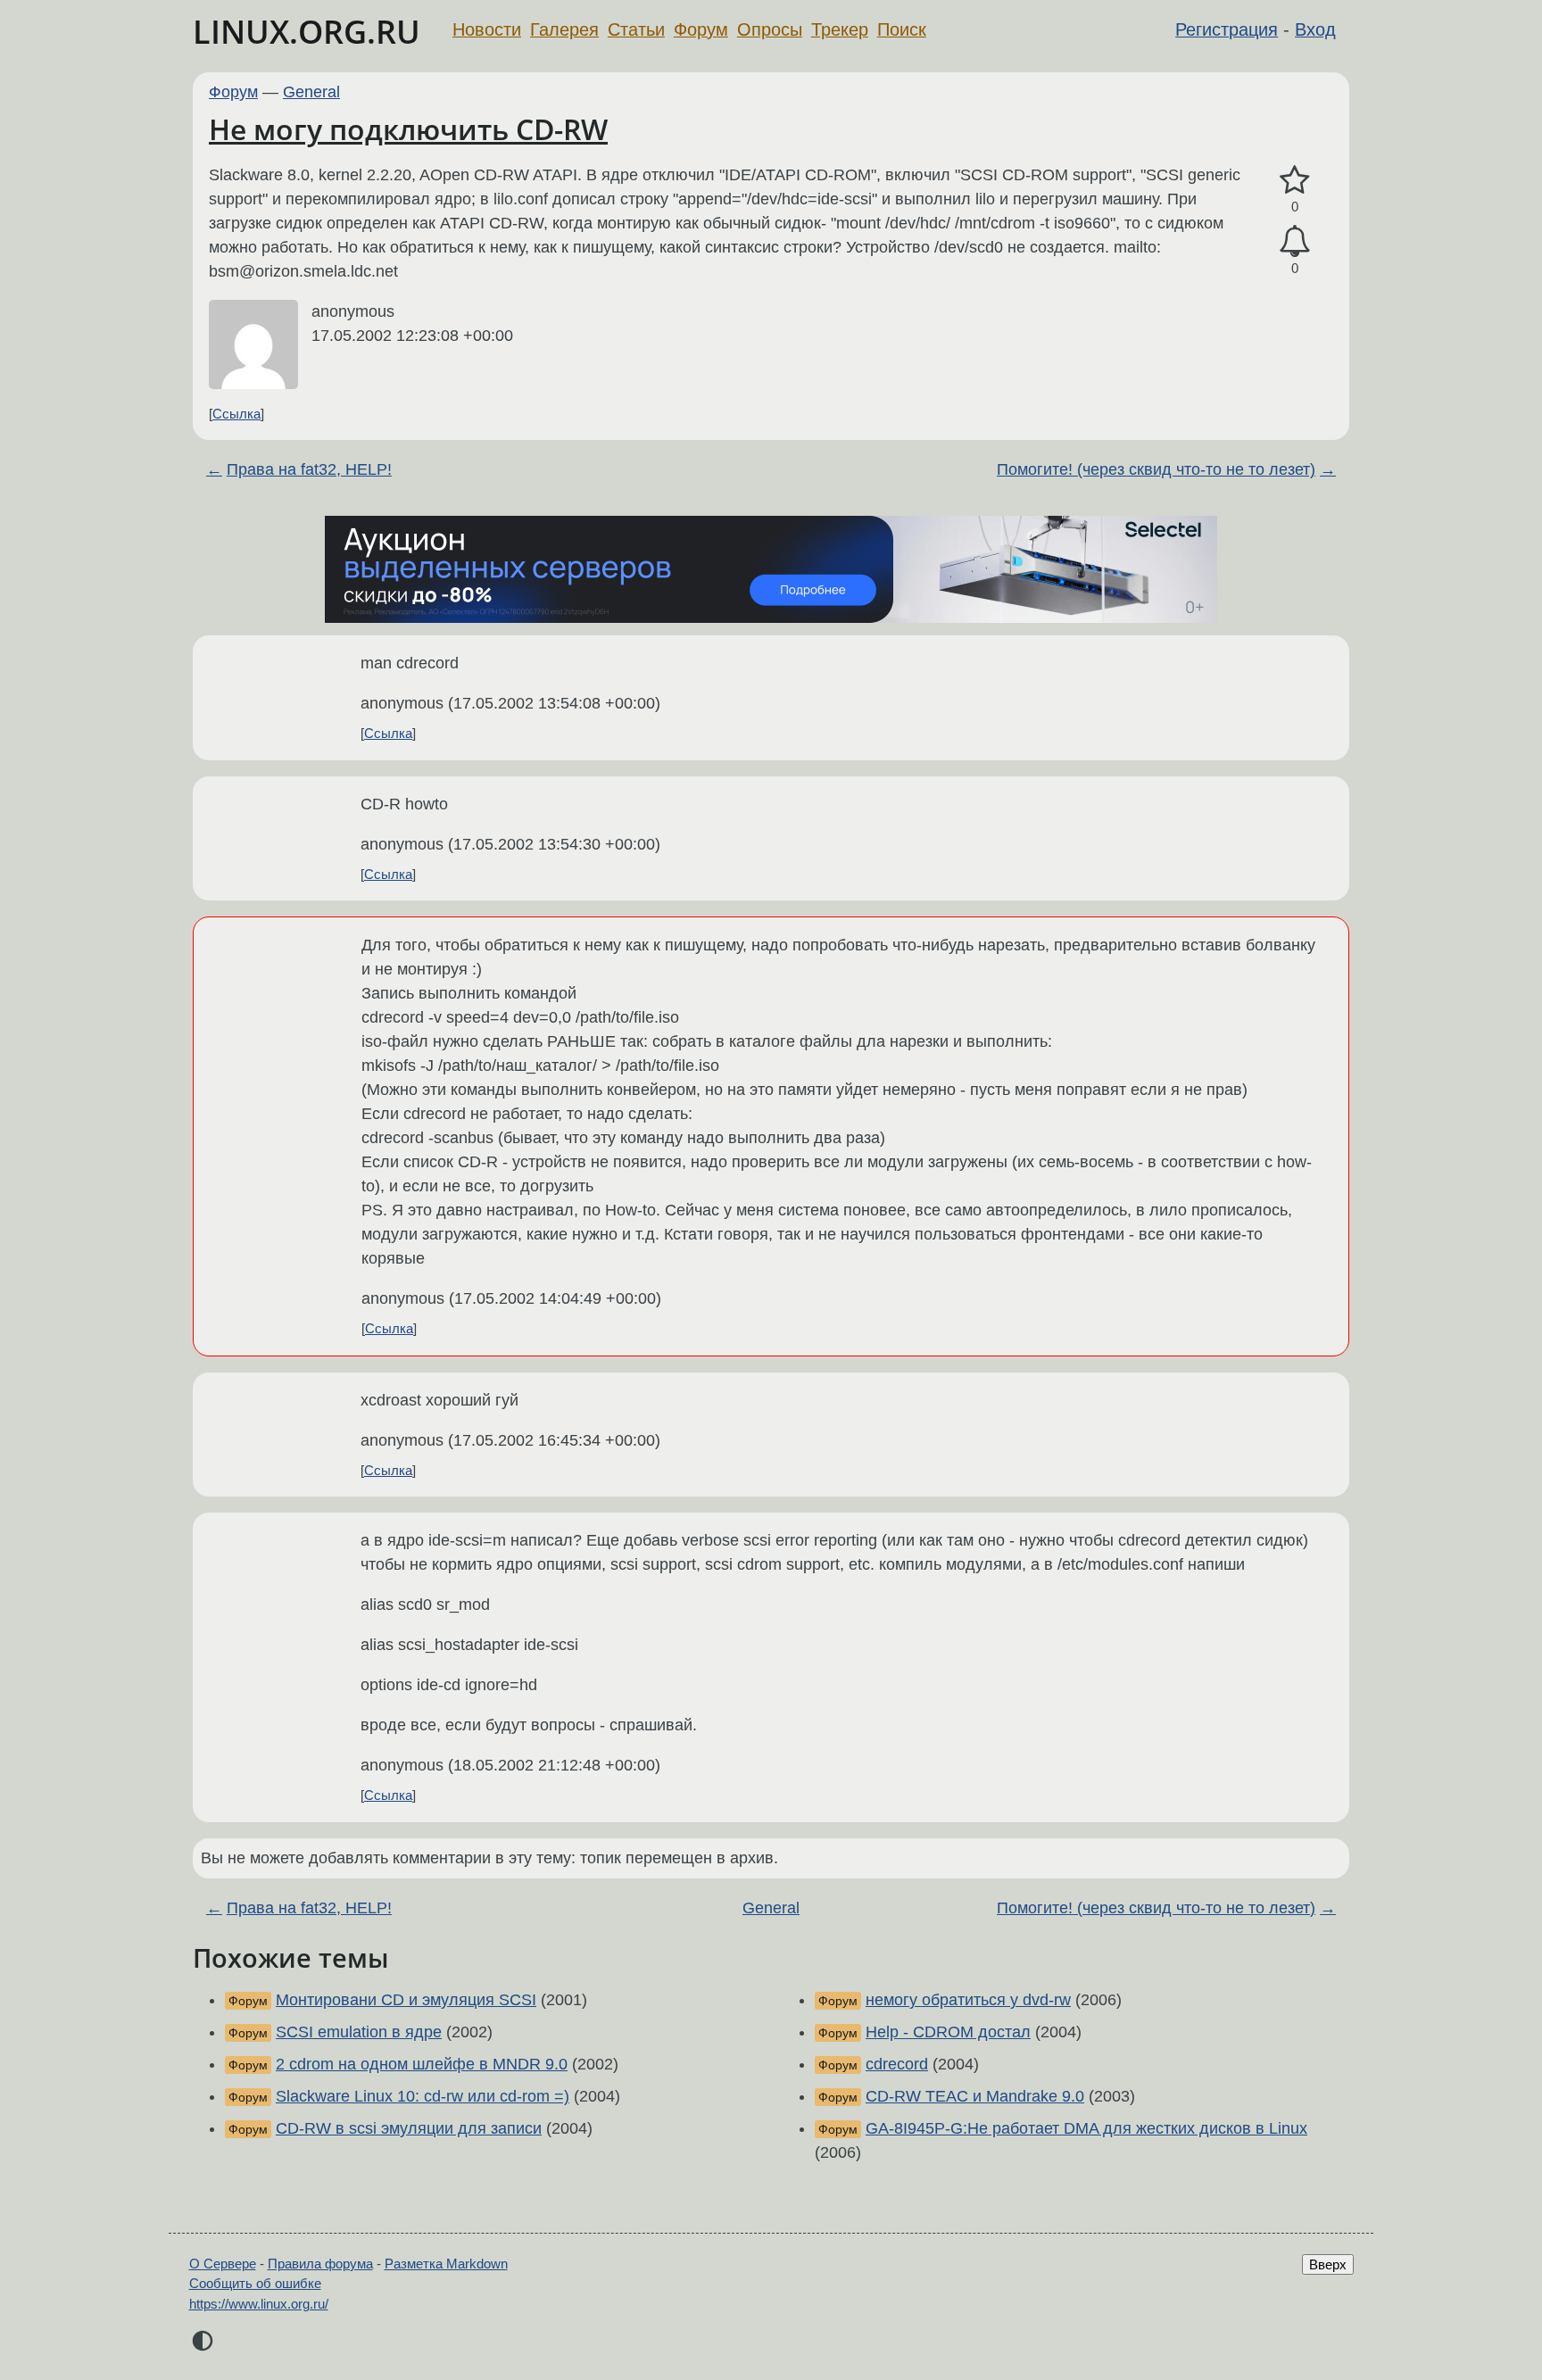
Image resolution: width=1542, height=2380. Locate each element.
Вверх (1328, 2264)
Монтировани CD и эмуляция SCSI (406, 2000)
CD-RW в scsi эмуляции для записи (409, 2128)
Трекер (840, 29)
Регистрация (1227, 29)
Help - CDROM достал (948, 2032)
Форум (701, 29)
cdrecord (897, 2064)
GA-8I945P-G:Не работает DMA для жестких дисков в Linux (1086, 2128)
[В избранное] (1295, 181)
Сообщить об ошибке (255, 2283)
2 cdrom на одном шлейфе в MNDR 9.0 (422, 2064)
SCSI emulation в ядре (359, 2032)
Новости (487, 29)
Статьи (636, 29)
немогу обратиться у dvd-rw (968, 2000)
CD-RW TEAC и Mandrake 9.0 (975, 2096)
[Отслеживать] (1295, 241)
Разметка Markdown (446, 2264)
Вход (1315, 29)
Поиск (902, 29)
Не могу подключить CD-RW (408, 129)
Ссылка (236, 414)
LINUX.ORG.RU (307, 32)
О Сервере (223, 2264)
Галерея (564, 29)
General (311, 92)
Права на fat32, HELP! (309, 469)
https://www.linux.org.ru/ (259, 2304)
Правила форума (320, 2264)
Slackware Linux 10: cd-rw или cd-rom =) (423, 2096)
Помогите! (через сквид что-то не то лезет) (1156, 469)
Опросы (770, 29)
